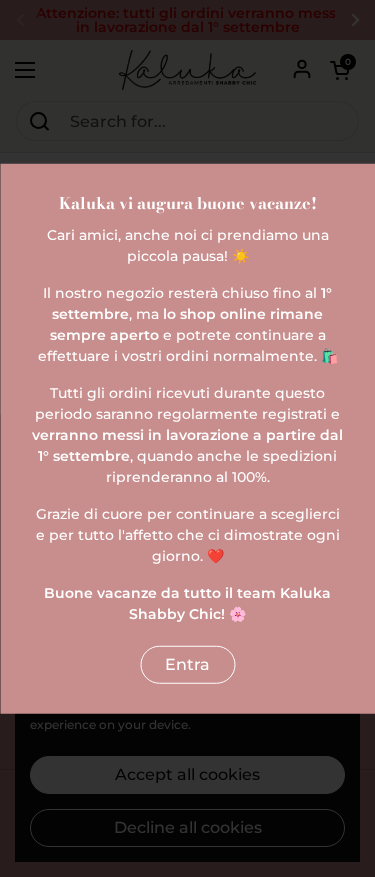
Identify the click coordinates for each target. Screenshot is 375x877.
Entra (187, 664)
